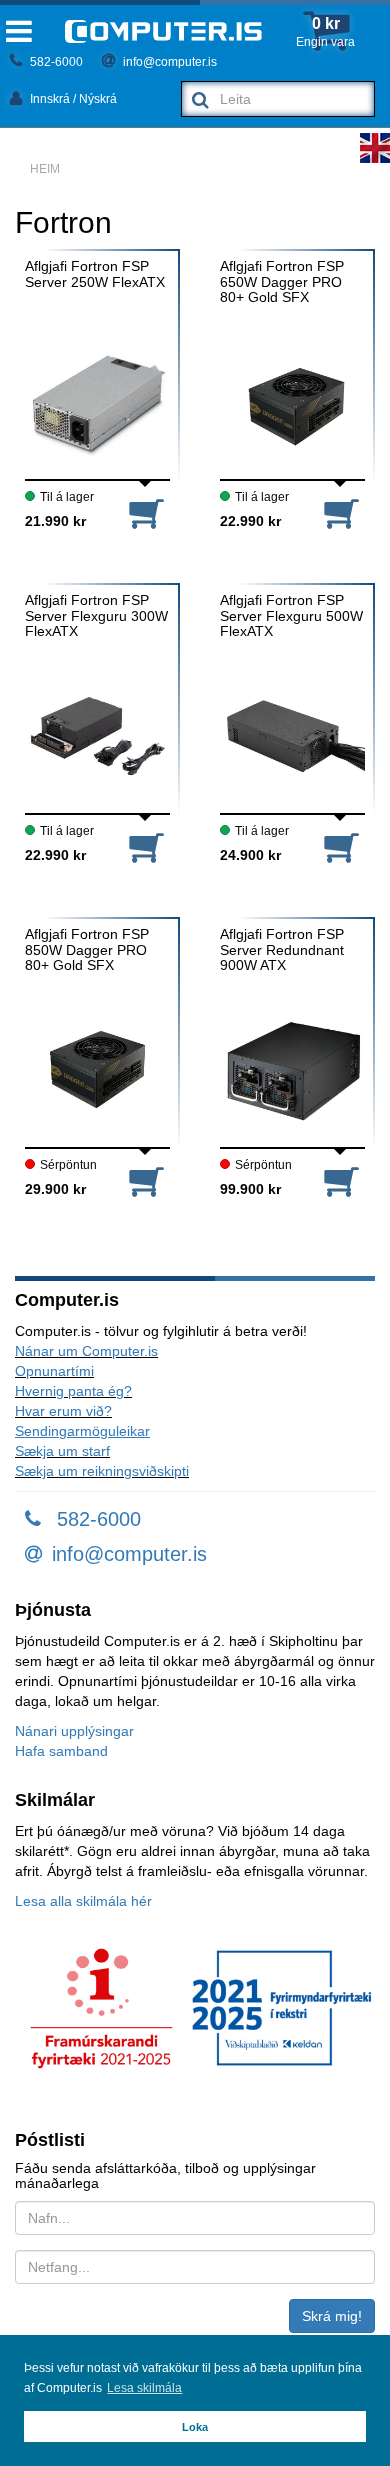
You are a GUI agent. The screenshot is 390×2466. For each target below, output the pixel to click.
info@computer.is (168, 62)
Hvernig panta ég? (73, 1391)
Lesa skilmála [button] (144, 2388)
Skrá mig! (332, 2316)
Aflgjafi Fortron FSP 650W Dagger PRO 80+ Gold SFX (282, 282)
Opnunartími (54, 1371)
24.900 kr (250, 855)
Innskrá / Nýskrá (72, 99)
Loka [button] (195, 2427)
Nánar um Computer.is (86, 1351)
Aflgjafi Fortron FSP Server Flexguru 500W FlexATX (291, 616)
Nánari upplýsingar (74, 1731)
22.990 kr (250, 521)
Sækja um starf (62, 1451)
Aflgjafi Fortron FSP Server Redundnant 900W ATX (282, 950)
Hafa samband (61, 1751)
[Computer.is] (163, 31)
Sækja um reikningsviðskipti (102, 1471)
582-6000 (55, 62)
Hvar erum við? (63, 1411)
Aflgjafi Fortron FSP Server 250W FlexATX (95, 274)
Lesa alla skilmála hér (83, 1901)
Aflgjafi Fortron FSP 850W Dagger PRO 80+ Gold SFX (87, 950)
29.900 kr (55, 1189)
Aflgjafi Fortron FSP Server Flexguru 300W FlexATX (96, 616)
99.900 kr (250, 1189)
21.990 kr (55, 521)
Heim (45, 169)
